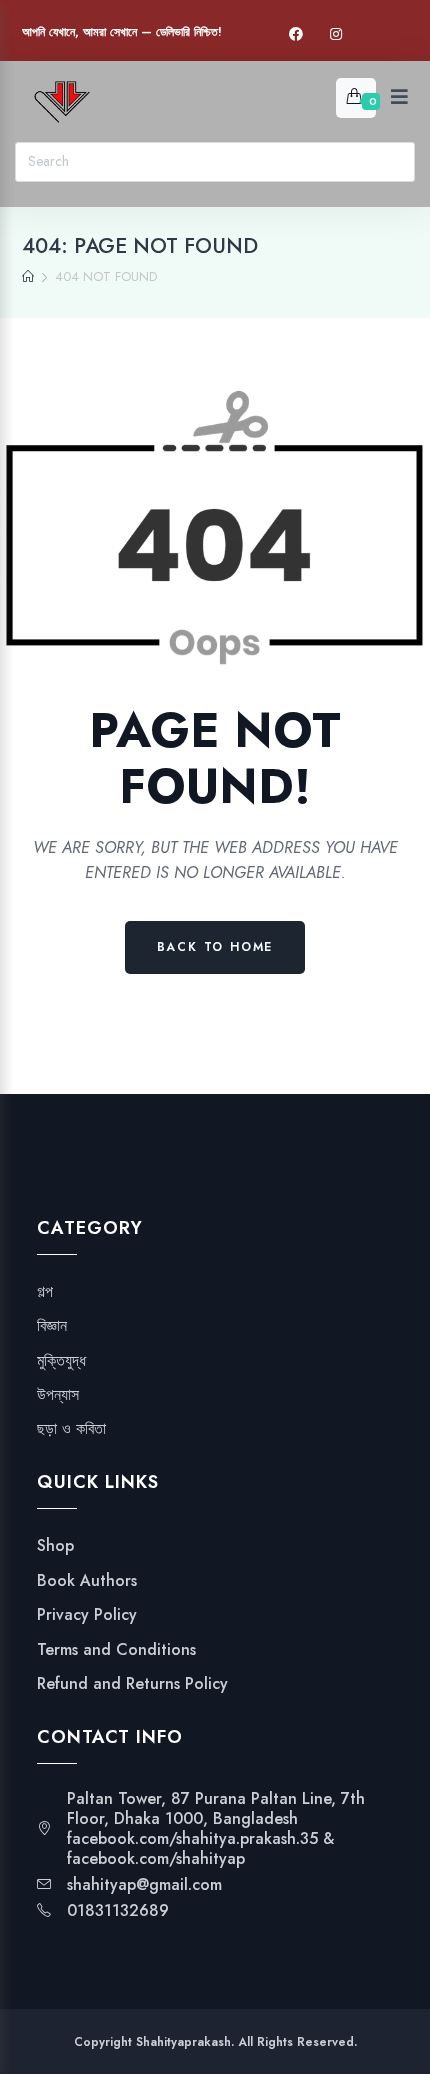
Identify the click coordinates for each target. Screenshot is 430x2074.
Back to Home (215, 947)
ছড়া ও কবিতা (71, 1429)
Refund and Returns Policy (132, 1684)
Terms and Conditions (116, 1650)
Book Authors (87, 1581)
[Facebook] (296, 34)
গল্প (45, 1292)
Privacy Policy (87, 1615)
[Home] (28, 277)
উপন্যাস (58, 1395)
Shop (55, 1546)
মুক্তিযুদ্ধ (61, 1361)
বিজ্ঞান (52, 1326)
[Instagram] (336, 34)
